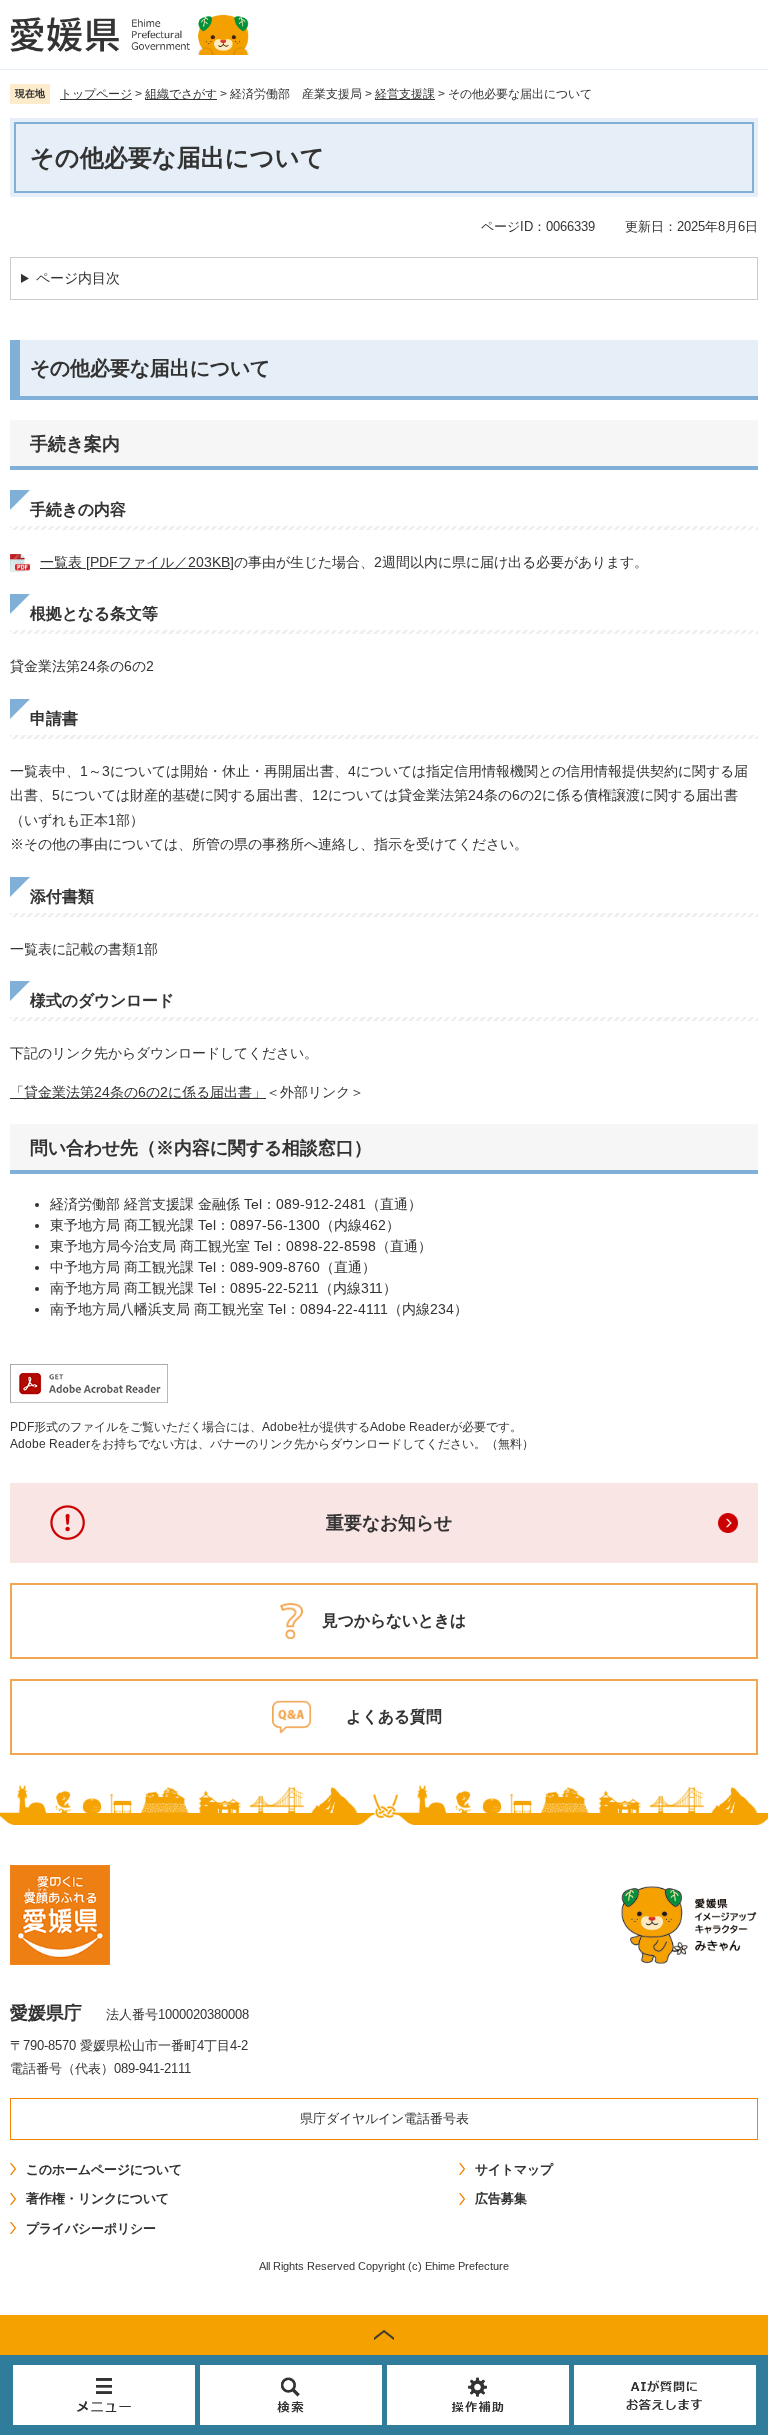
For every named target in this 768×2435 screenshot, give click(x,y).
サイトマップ (514, 2169)
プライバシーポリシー (91, 2228)
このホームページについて (104, 2169)
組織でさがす (181, 94)
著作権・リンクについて (97, 2198)
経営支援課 (405, 94)
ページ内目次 (78, 278)
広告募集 (501, 2198)
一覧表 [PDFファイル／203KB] (137, 562)
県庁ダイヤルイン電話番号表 (384, 2118)
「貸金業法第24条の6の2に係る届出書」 (138, 1092)
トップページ (96, 94)
